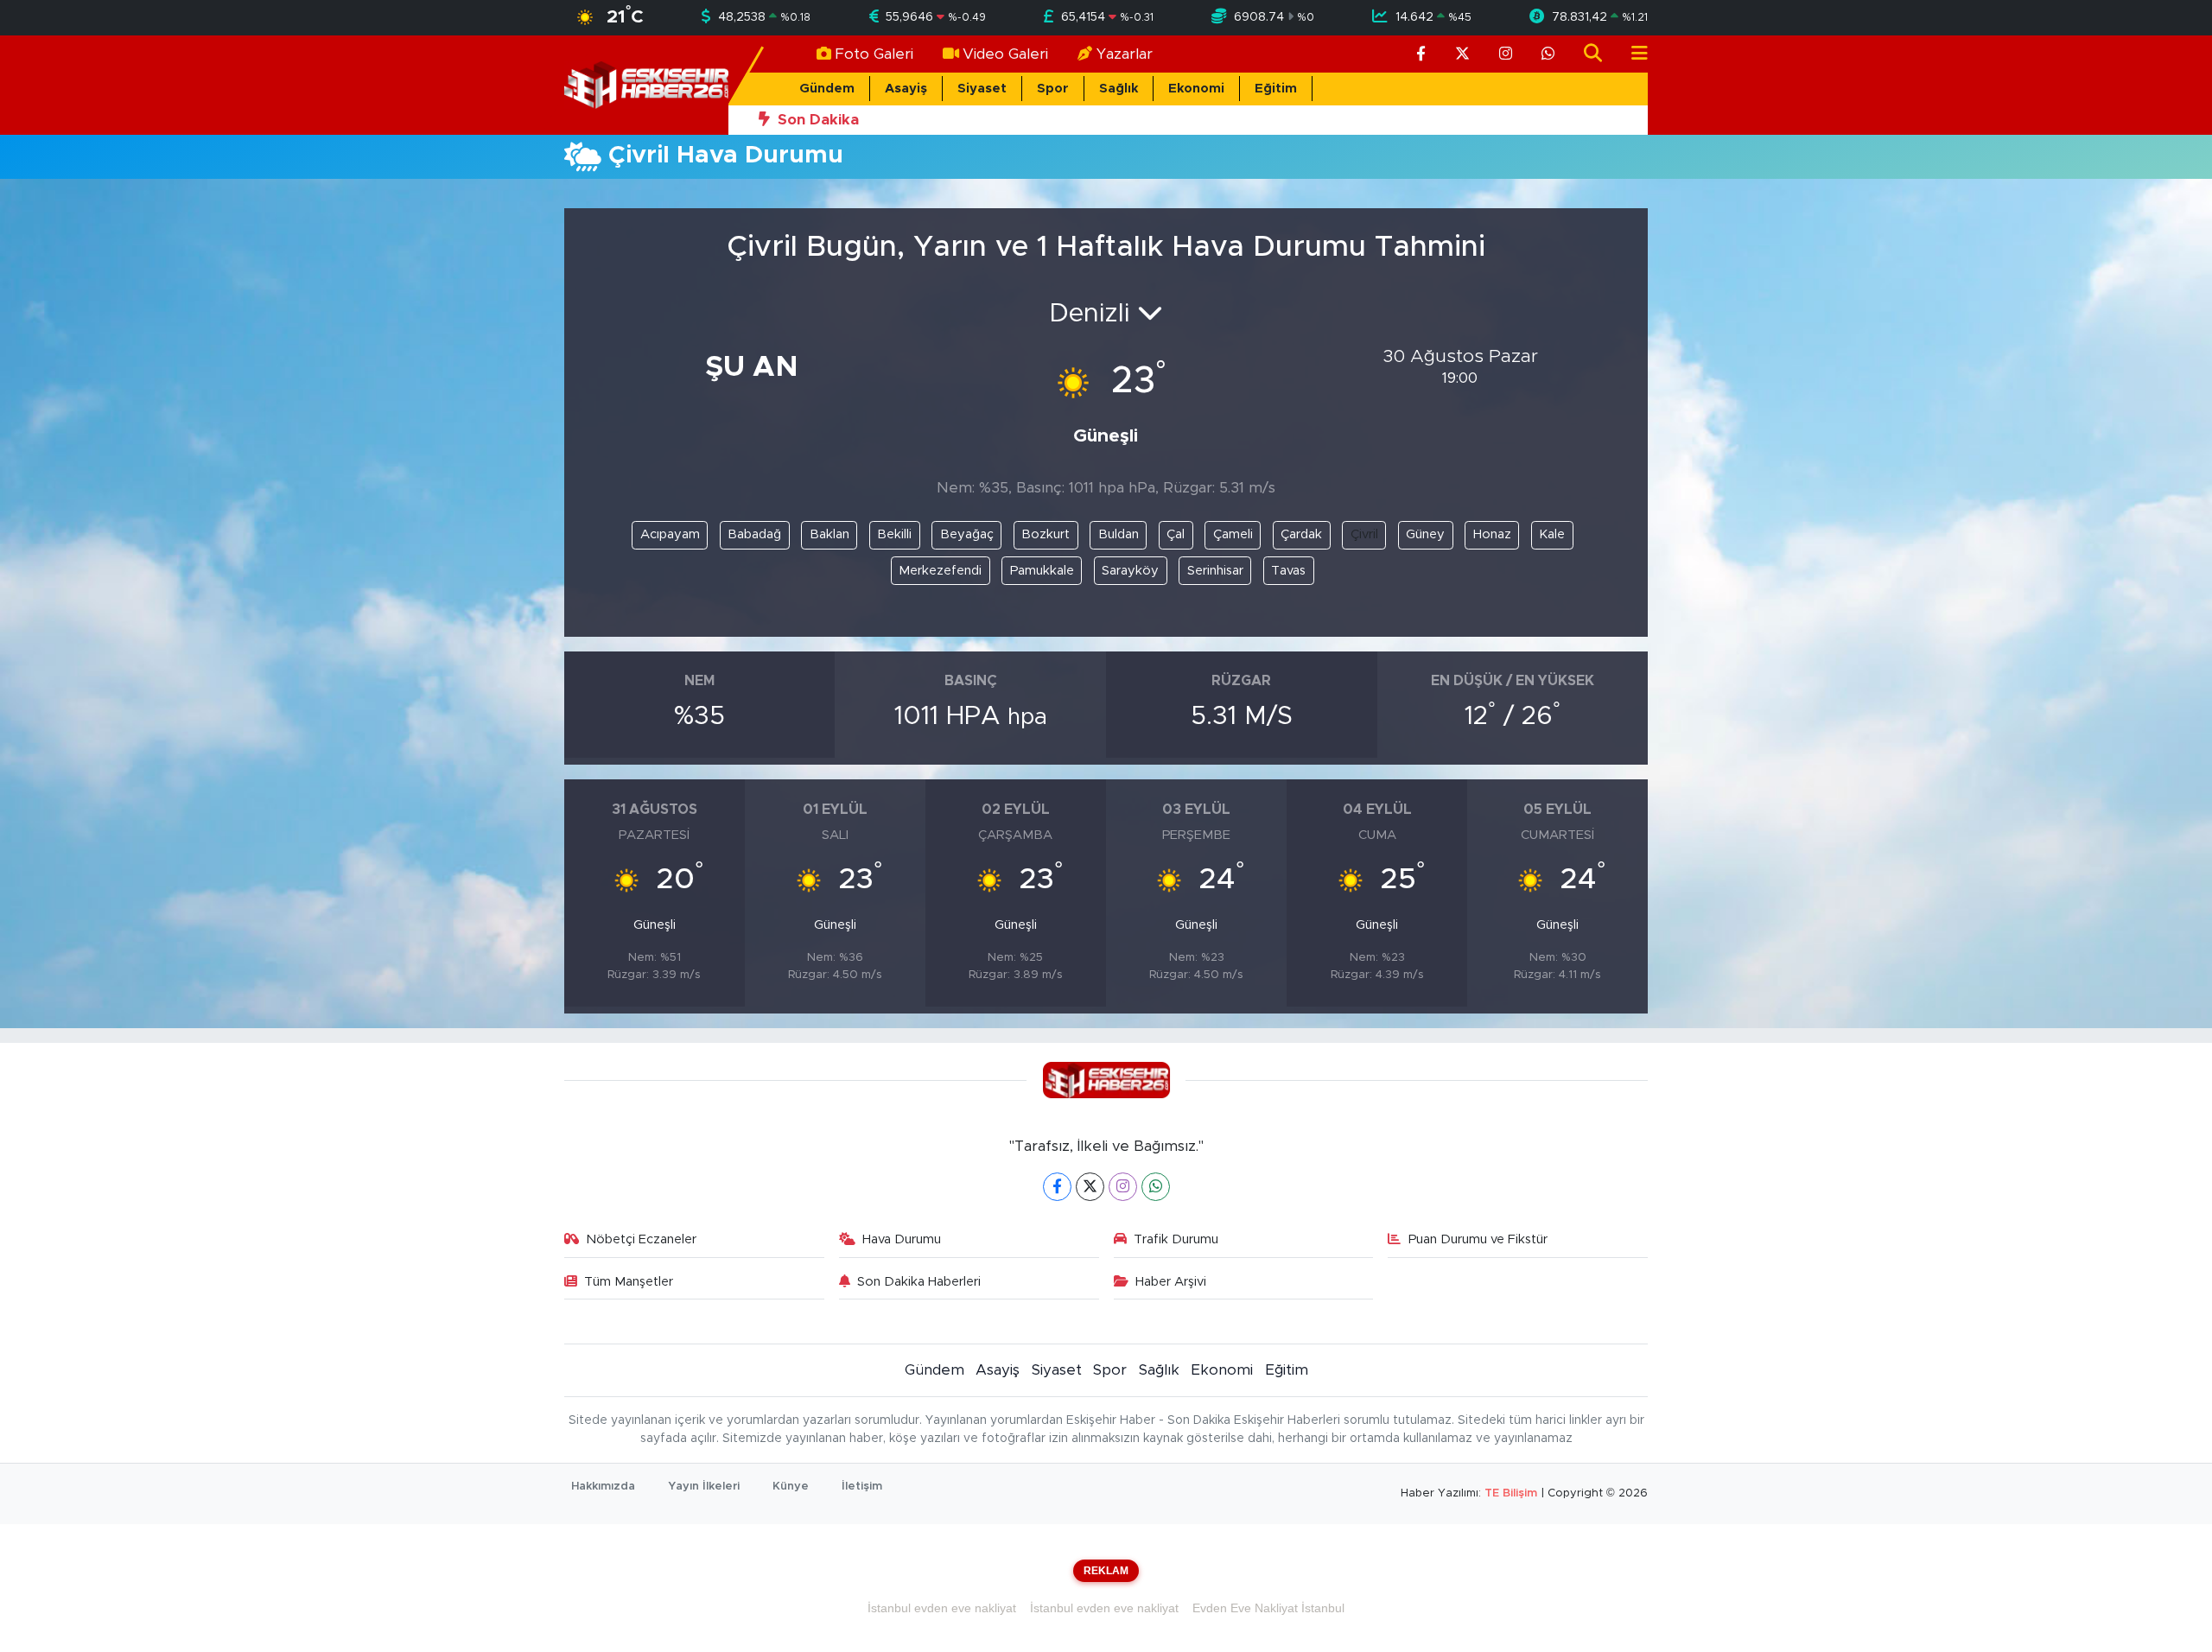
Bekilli (894, 534)
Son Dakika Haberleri (919, 1282)
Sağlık (1119, 89)
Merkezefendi (940, 571)
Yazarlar (1125, 54)
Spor (1053, 89)
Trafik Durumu (1176, 1239)
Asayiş (906, 89)
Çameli (1233, 534)
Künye (791, 1487)
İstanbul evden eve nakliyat (942, 1608)
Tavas (1288, 571)
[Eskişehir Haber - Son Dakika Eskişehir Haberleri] (646, 84)
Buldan (1119, 534)
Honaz (1492, 534)
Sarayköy (1130, 571)
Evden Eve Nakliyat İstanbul (1268, 1608)
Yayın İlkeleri (704, 1487)
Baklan (829, 534)
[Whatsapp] (1156, 1187)
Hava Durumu (902, 1239)
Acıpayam (670, 534)
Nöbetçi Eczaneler (641, 1239)
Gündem (827, 89)
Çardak (1301, 534)
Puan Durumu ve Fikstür (1478, 1239)
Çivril (1364, 534)
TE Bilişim (1511, 1493)
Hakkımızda (603, 1487)
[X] (1090, 1187)
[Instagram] (1123, 1187)
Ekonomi (1196, 89)
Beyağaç (967, 534)
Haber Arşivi (1171, 1282)
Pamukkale (1042, 571)
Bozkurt (1046, 534)
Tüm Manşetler (629, 1282)
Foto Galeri (874, 54)
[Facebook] (1057, 1187)
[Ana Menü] (1632, 54)
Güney (1425, 534)
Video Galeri (1005, 54)
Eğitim (1276, 89)
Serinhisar (1215, 571)
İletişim (862, 1487)
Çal (1176, 534)
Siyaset (982, 89)
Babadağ (754, 534)
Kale (1552, 534)
